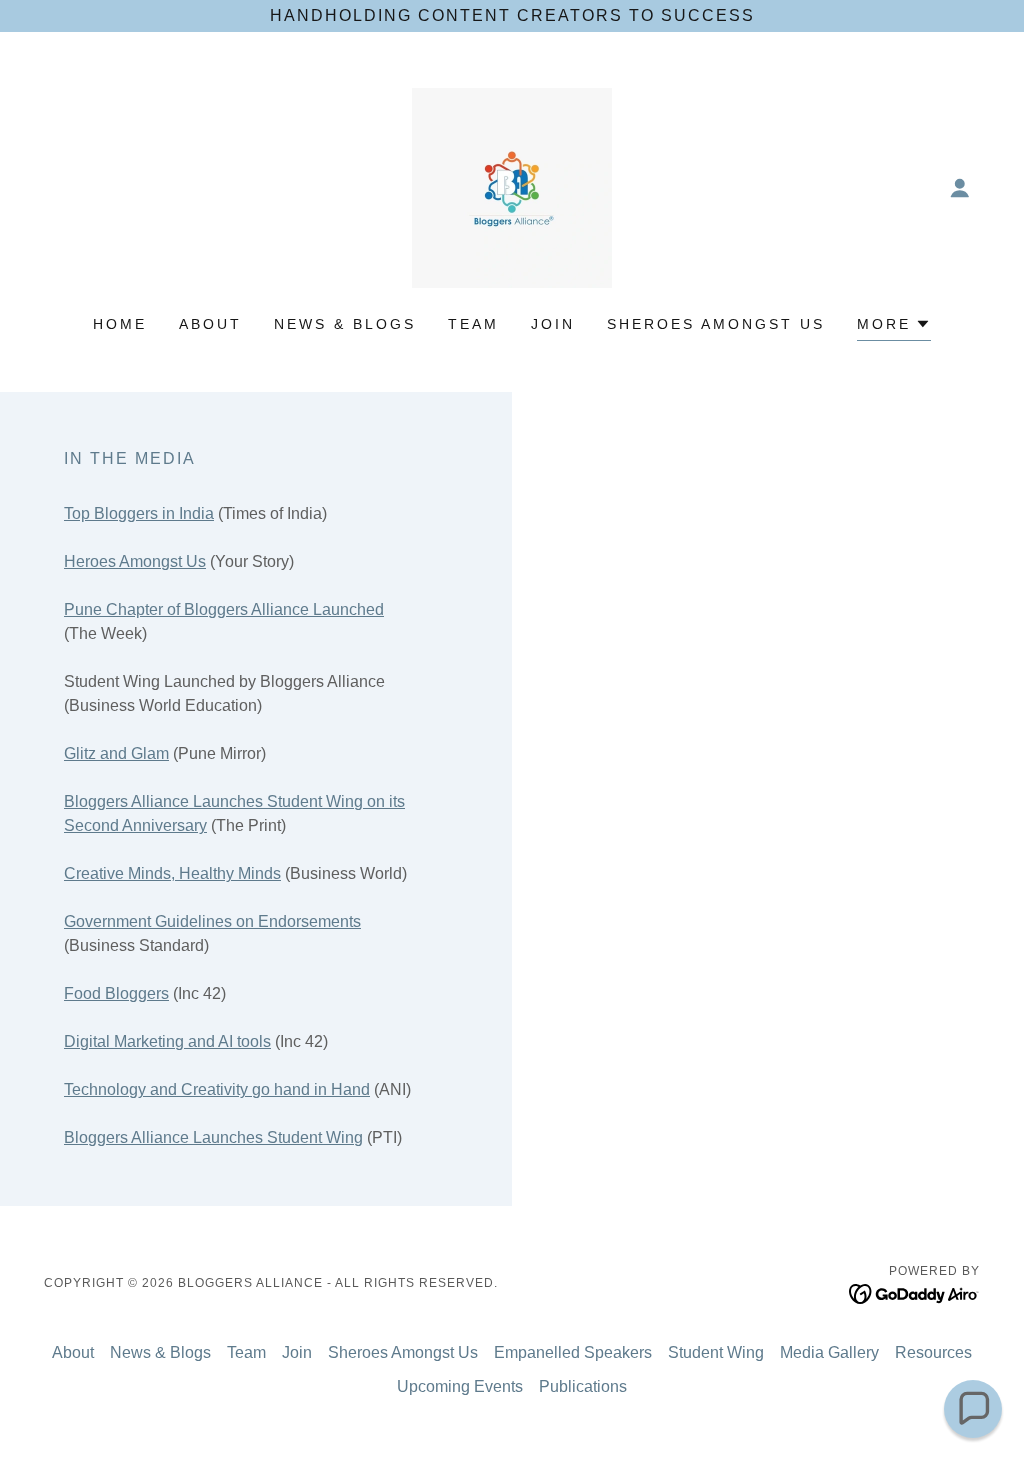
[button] (960, 188)
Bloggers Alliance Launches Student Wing (213, 1137)
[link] (512, 186)
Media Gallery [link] (829, 1352)
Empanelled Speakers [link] (573, 1352)
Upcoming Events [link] (460, 1386)
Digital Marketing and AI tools (167, 1041)
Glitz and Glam (116, 753)
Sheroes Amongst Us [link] (716, 324)
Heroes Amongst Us (135, 561)
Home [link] (120, 324)
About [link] (210, 324)
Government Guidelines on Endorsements (212, 921)
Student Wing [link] (716, 1352)
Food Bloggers (116, 993)
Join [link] (553, 324)
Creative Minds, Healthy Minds (172, 873)
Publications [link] (583, 1386)
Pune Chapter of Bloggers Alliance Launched (224, 609)
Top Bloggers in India (139, 513)
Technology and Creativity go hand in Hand (217, 1089)
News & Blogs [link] (345, 324)
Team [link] (473, 324)
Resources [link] (933, 1352)
